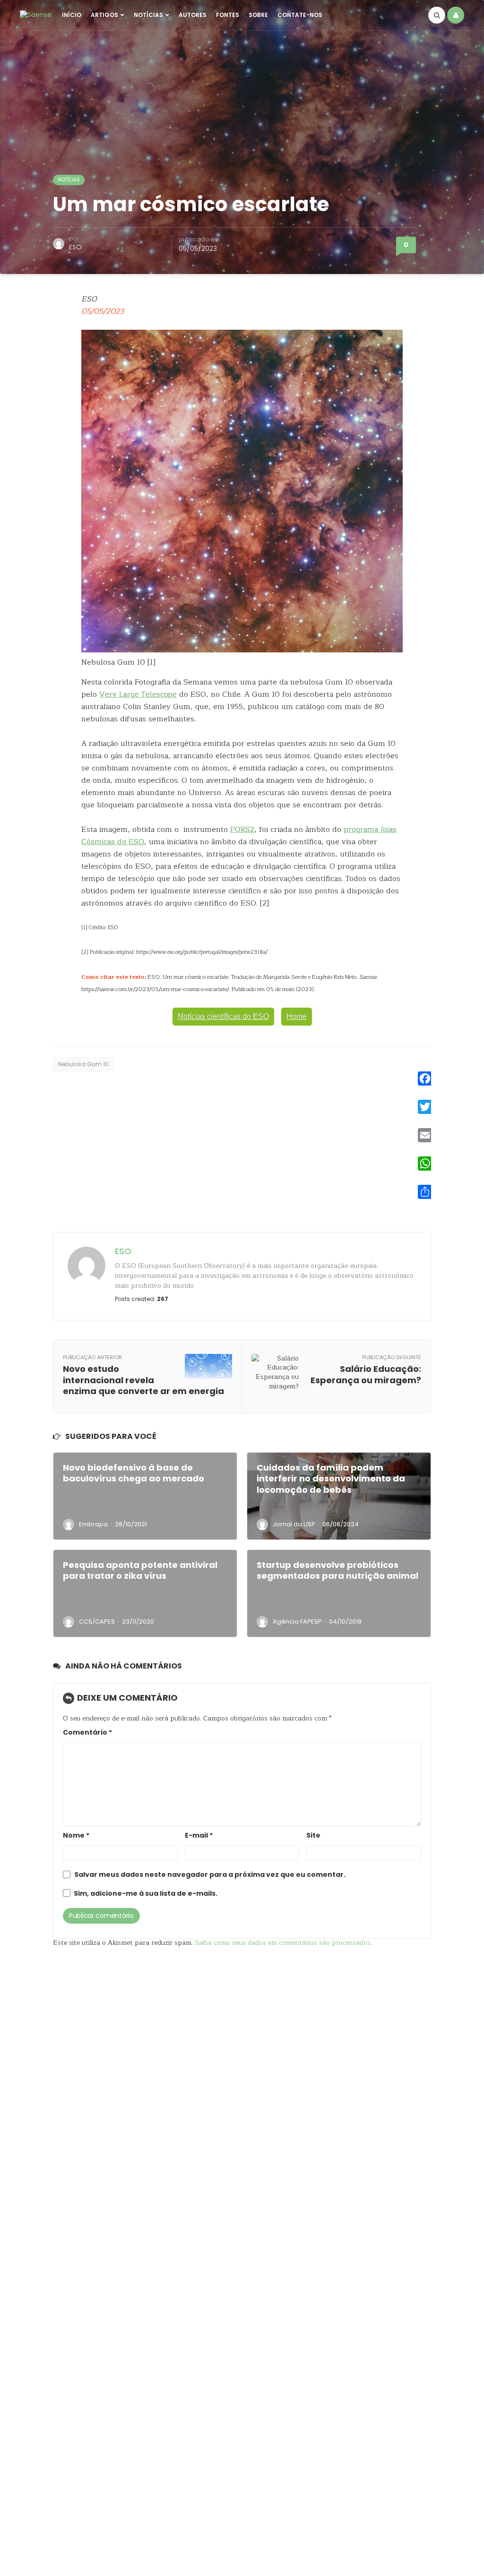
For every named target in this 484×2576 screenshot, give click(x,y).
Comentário (87, 1733)
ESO (75, 247)
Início (72, 15)
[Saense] (36, 15)
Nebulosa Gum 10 (83, 1064)
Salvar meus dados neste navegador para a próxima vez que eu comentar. (210, 1875)
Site (313, 1836)
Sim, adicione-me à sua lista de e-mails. (145, 1894)
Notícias (148, 15)
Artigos (104, 15)
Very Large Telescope (138, 694)
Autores (193, 15)
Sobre (258, 15)
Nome (76, 1836)
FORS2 (242, 830)
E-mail (199, 1836)
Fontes (228, 15)
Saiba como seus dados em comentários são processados (283, 1943)
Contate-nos (300, 15)
